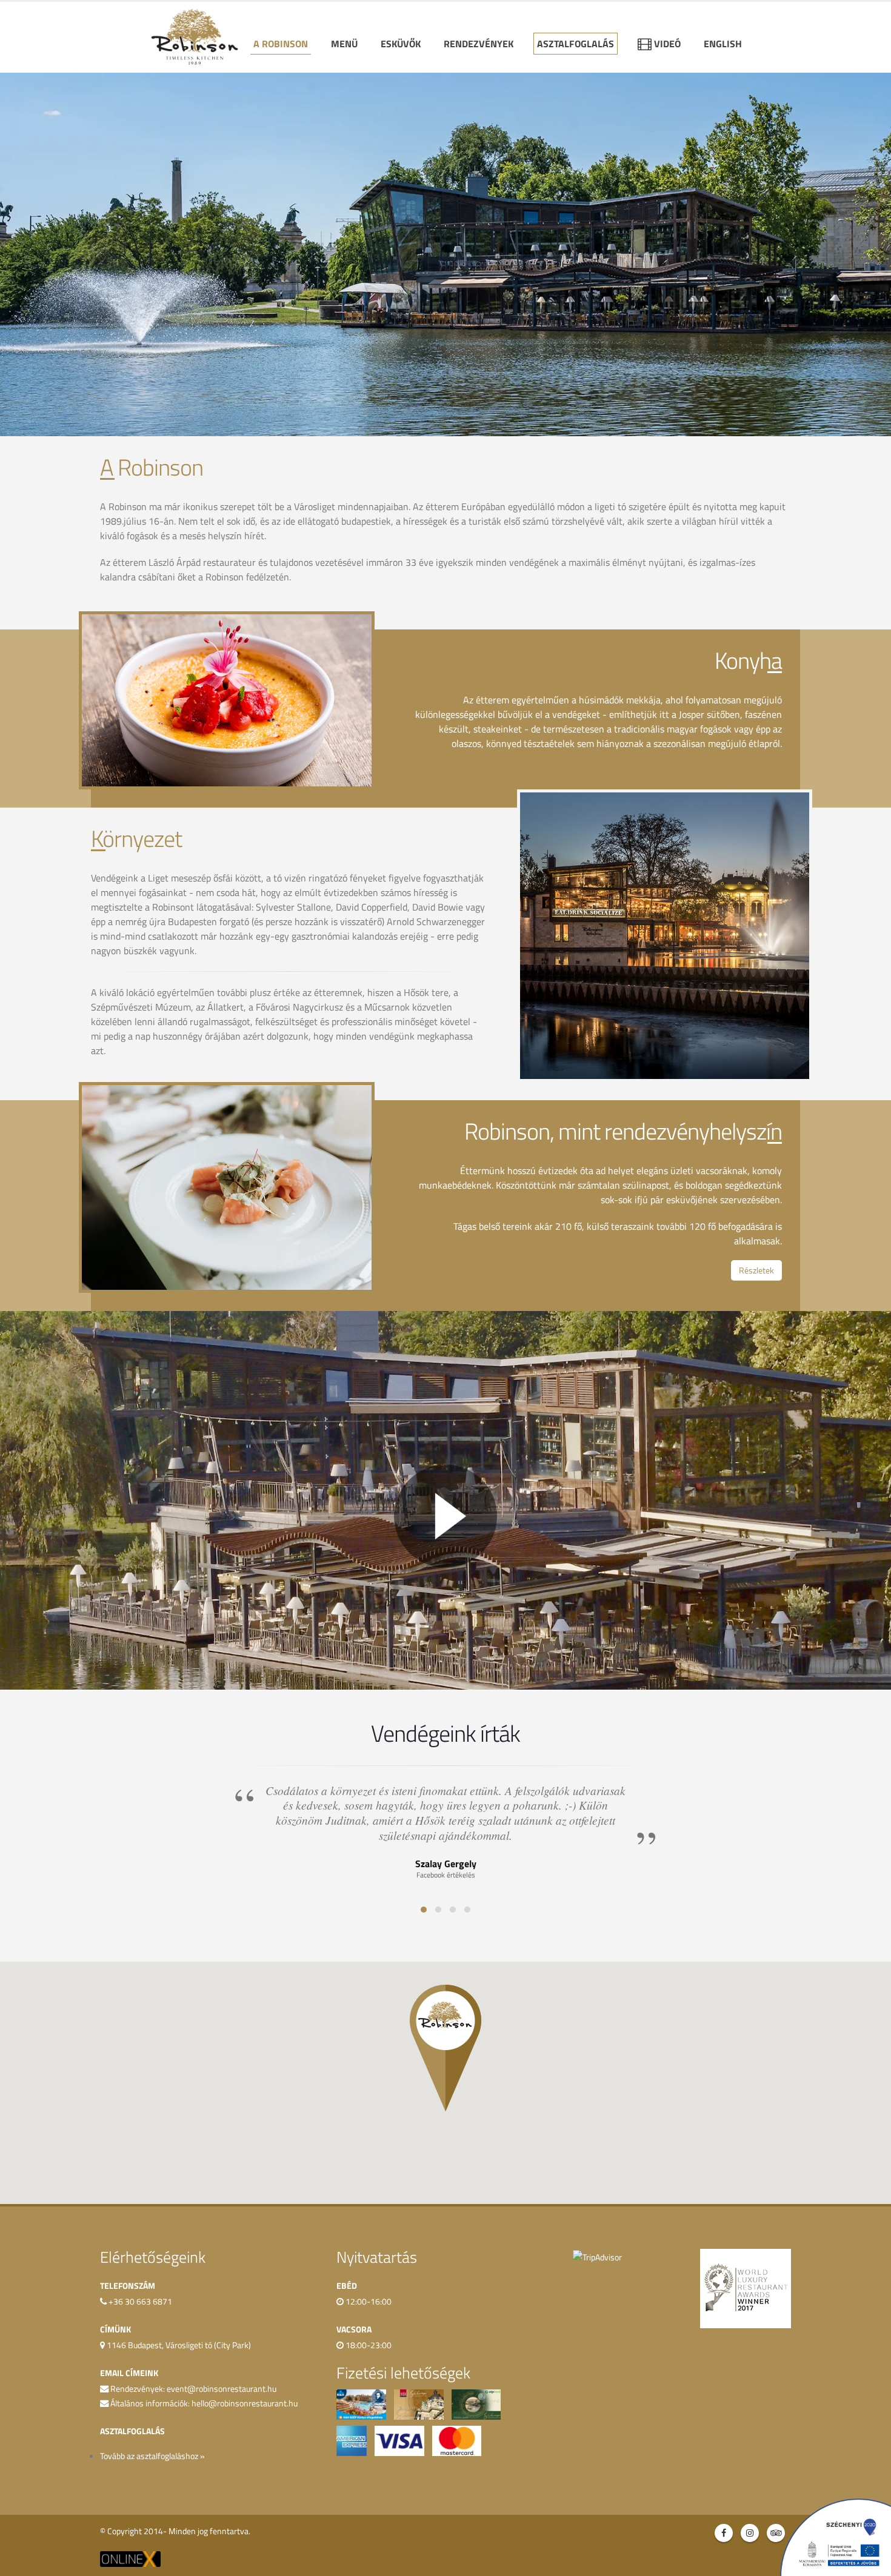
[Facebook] (724, 2533)
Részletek (756, 1270)
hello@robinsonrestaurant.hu (245, 2403)
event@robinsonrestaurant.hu (222, 2389)
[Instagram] (750, 2533)
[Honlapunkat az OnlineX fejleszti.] (130, 2558)
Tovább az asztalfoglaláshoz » (152, 2456)
